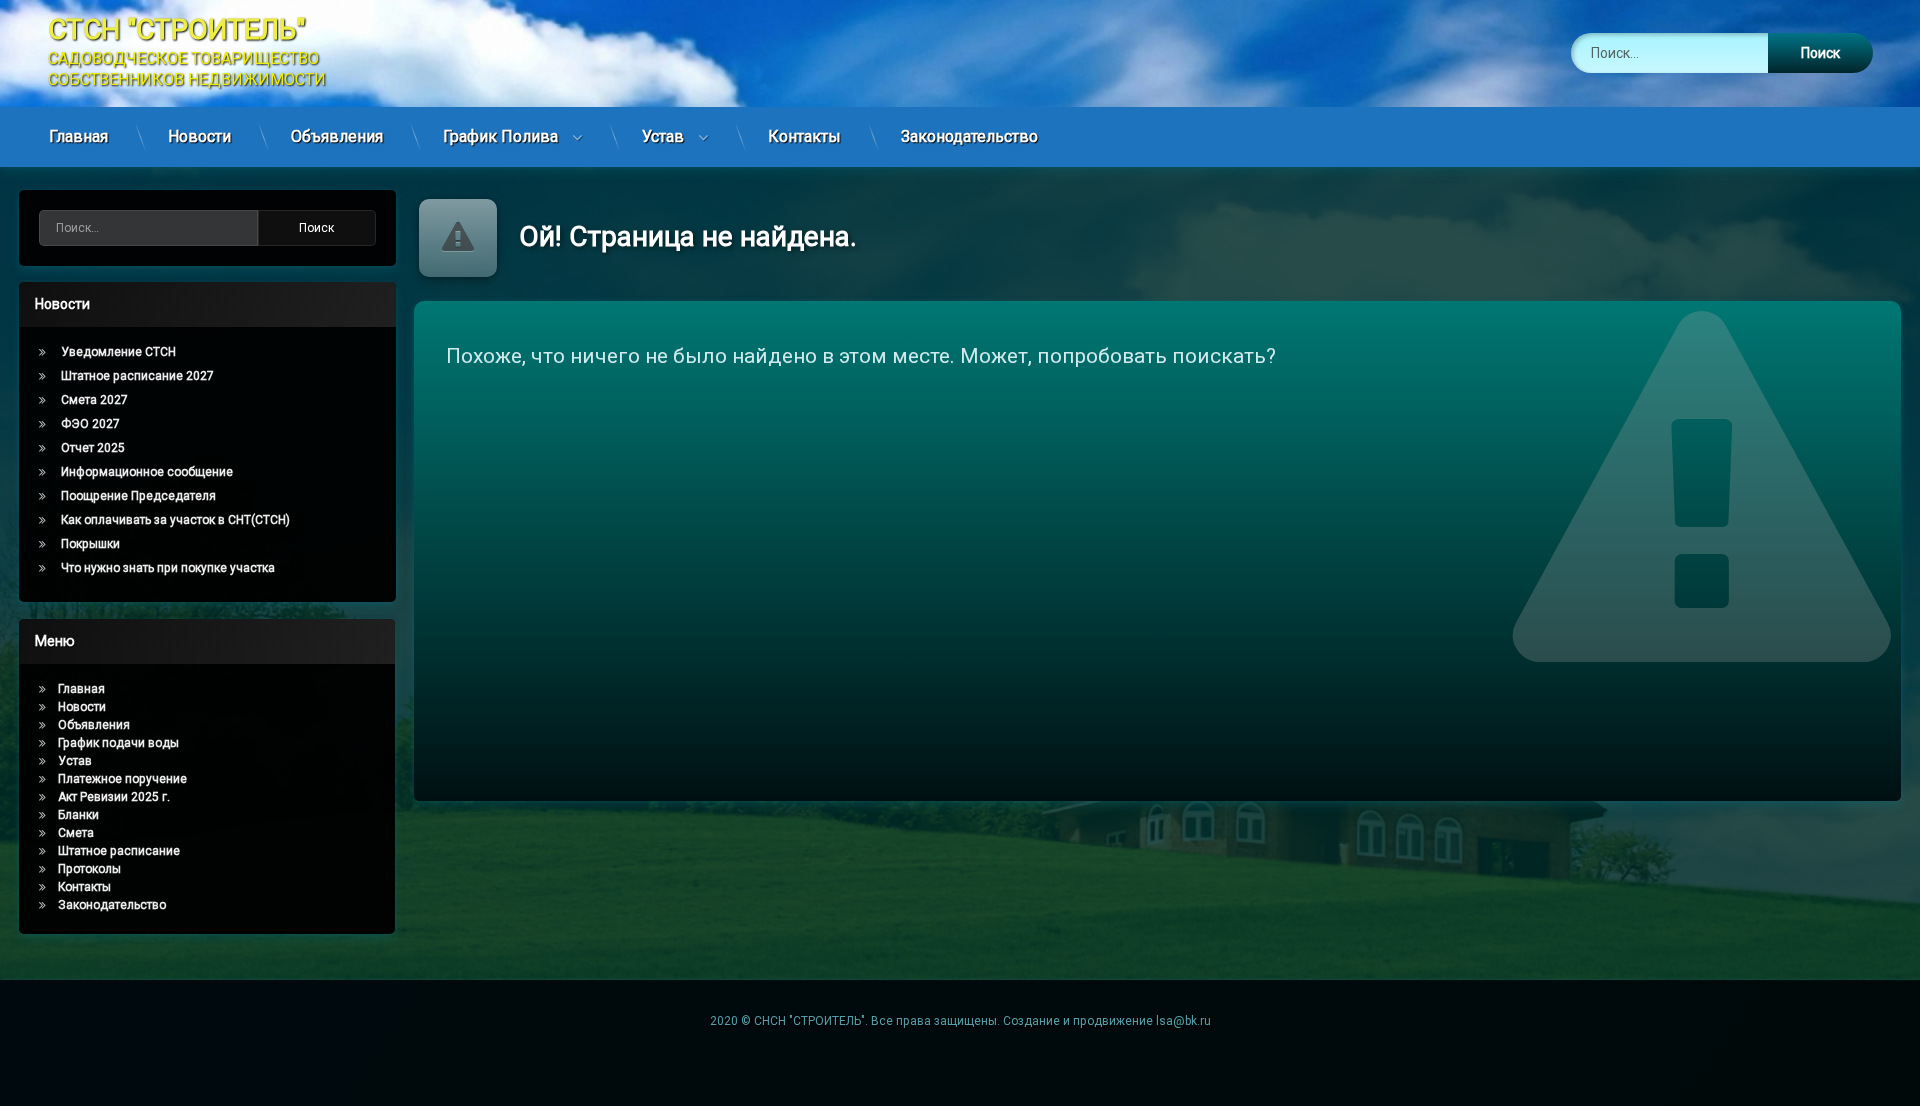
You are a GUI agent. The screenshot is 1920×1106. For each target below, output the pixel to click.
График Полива (500, 136)
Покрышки (90, 544)
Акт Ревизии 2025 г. (114, 797)
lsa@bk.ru (1183, 1021)
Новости (199, 136)
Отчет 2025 (93, 448)
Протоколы (89, 869)
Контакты (804, 136)
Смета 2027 (94, 400)
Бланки (78, 815)
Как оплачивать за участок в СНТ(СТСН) (175, 520)
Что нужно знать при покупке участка (168, 568)
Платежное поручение (122, 779)
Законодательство (969, 136)
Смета (76, 833)
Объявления (337, 136)
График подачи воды (118, 743)
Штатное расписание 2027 (137, 376)
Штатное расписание (119, 851)
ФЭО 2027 (90, 424)
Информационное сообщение (147, 472)
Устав (663, 136)
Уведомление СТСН (118, 352)
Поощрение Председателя (138, 496)
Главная (78, 136)
